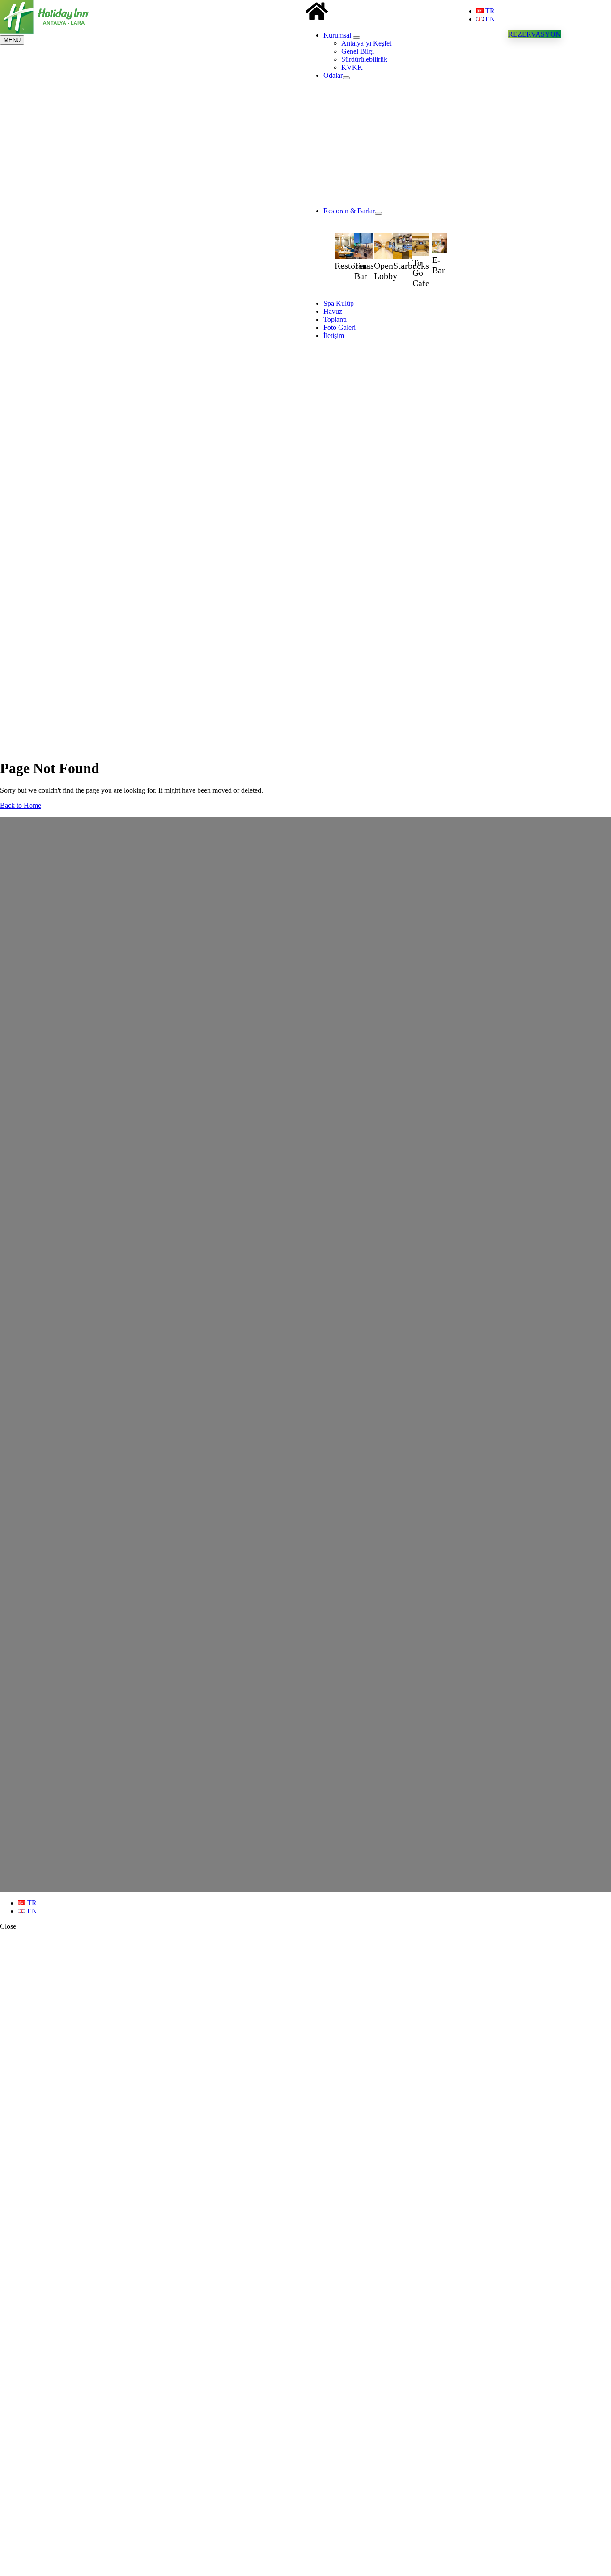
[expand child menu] (356, 38)
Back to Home (21, 805)
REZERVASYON (535, 34)
